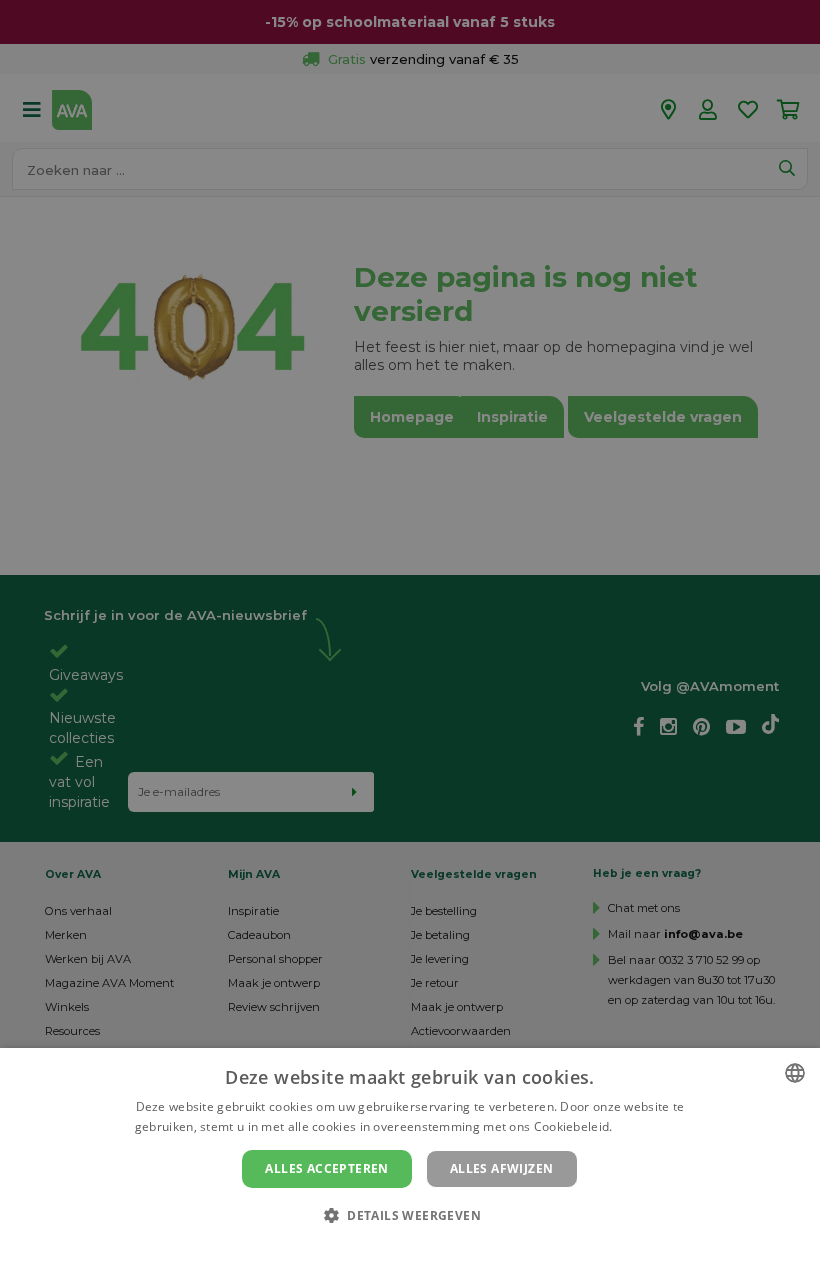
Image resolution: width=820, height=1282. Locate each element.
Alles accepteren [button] (326, 1168)
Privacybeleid (397, 1249)
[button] (410, 1214)
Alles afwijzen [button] (502, 1168)
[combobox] (795, 1073)
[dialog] (410, 1165)
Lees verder (650, 1126)
